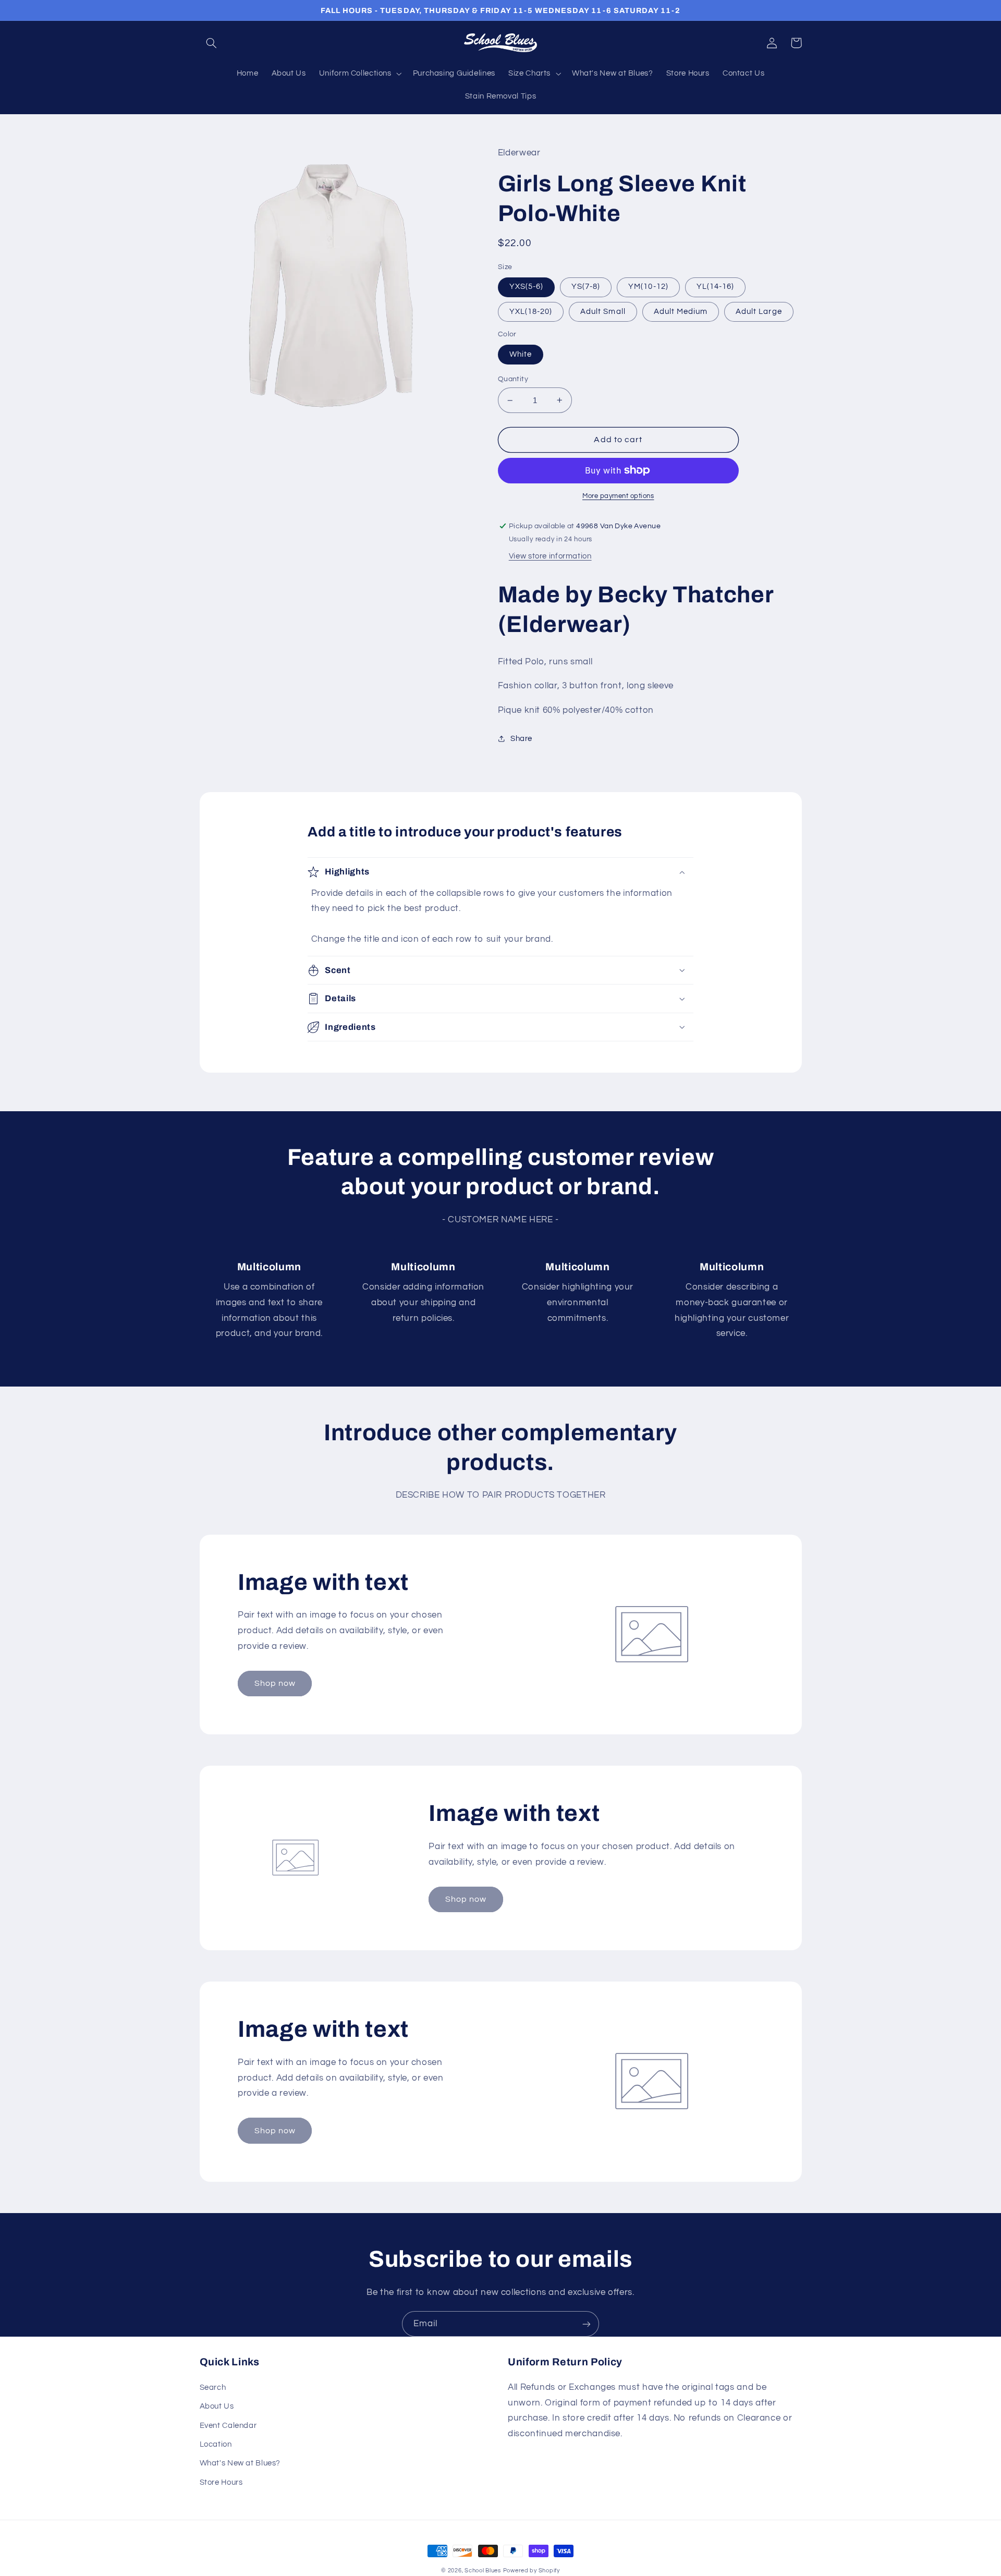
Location (216, 2444)
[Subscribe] (587, 2324)
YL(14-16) (715, 287)
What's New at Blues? (240, 2463)
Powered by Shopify (532, 2571)
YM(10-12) (648, 287)
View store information (550, 556)
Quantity (513, 379)
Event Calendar (228, 2426)
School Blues (483, 2571)
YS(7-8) (586, 287)
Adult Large (759, 312)
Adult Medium (681, 312)
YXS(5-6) (526, 287)
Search (213, 2387)
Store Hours (221, 2482)
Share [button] (521, 739)
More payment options (618, 496)
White (521, 354)
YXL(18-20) (531, 312)
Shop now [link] (275, 1683)
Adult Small (603, 312)
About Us (217, 2406)
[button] (212, 43)
